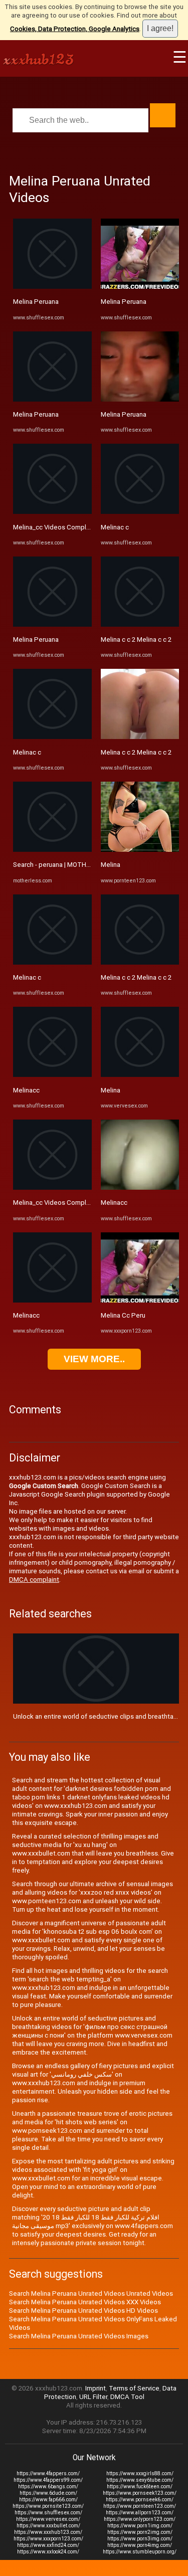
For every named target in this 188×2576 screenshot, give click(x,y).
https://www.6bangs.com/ (48, 2487)
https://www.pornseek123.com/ (140, 2493)
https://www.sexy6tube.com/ (140, 2480)
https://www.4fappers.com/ (48, 2473)
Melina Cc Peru (123, 1315)
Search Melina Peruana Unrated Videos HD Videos (83, 2311)
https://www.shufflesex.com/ (48, 2513)
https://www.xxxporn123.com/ (48, 2539)
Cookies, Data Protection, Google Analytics (75, 29)
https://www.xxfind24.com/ (48, 2545)
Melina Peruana (36, 302)
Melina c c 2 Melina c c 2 (136, 639)
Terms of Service (134, 2388)
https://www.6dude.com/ (48, 2493)
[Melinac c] (52, 737)
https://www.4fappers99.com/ (48, 2480)
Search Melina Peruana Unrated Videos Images (79, 2336)
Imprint (96, 2388)
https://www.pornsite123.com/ (48, 2506)
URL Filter (93, 2397)
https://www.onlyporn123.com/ (140, 2519)
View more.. (94, 1359)
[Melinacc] (52, 1075)
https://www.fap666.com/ (48, 2500)
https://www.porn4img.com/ (140, 2545)
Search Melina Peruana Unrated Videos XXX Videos (85, 2302)
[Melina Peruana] (52, 287)
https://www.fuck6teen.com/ (140, 2487)
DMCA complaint (34, 1580)
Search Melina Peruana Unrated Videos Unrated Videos (91, 2293)
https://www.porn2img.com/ (140, 2532)
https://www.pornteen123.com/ (140, 2506)
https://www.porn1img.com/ (140, 2526)
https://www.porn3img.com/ (140, 2539)
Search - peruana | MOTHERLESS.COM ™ (72, 865)
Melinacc (26, 1090)
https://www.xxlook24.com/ (48, 2552)
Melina (111, 865)
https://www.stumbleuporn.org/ (140, 2552)
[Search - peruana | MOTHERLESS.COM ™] (52, 850)
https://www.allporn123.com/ (140, 2513)
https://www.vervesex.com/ (48, 2519)
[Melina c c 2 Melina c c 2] (140, 624)
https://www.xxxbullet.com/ (48, 2526)
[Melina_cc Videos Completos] (52, 512)
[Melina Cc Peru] (140, 1300)
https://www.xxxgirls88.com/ (140, 2473)
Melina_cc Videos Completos (57, 527)
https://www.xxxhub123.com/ (48, 2532)
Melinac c (27, 752)
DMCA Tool (127, 2397)
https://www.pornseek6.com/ (140, 2500)
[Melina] (140, 850)
